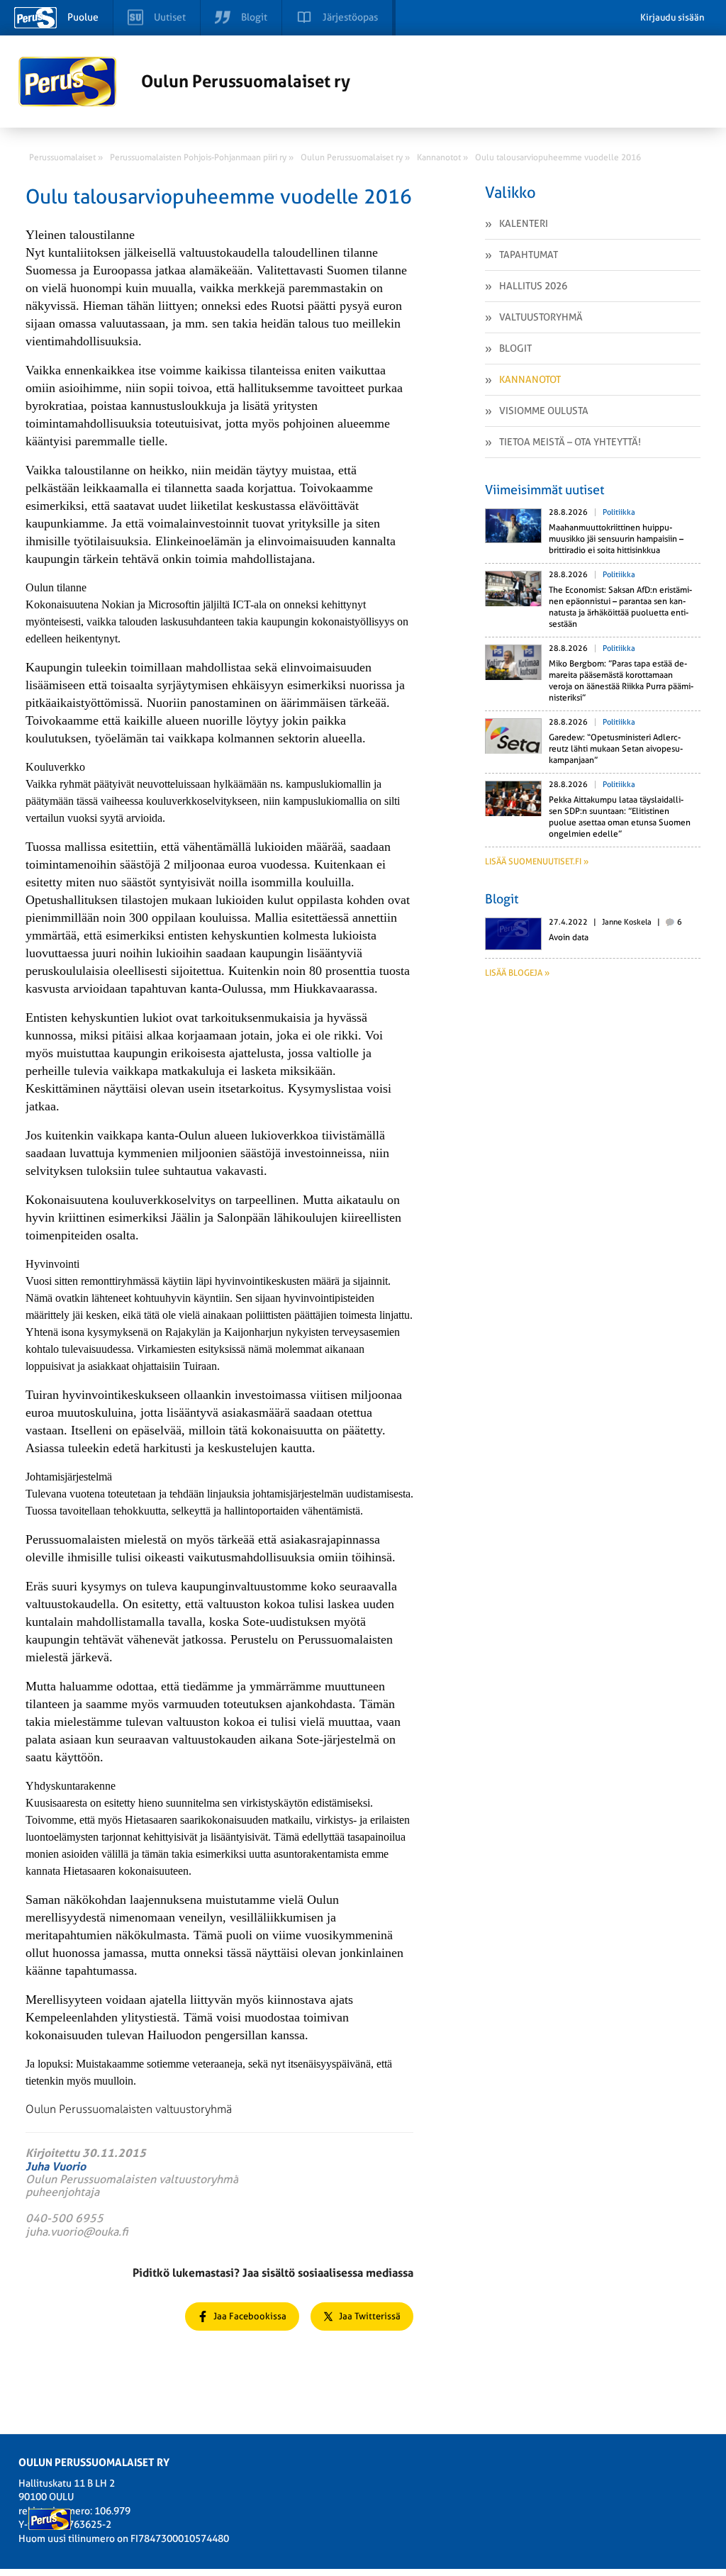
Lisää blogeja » (517, 973)
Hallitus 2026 (533, 286)
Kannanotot (530, 379)
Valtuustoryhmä (541, 317)
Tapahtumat (529, 255)
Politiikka (619, 512)
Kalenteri (524, 223)
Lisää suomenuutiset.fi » (537, 862)
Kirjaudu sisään (672, 17)
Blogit (515, 348)
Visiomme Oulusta (544, 411)
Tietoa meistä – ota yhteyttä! (570, 442)
